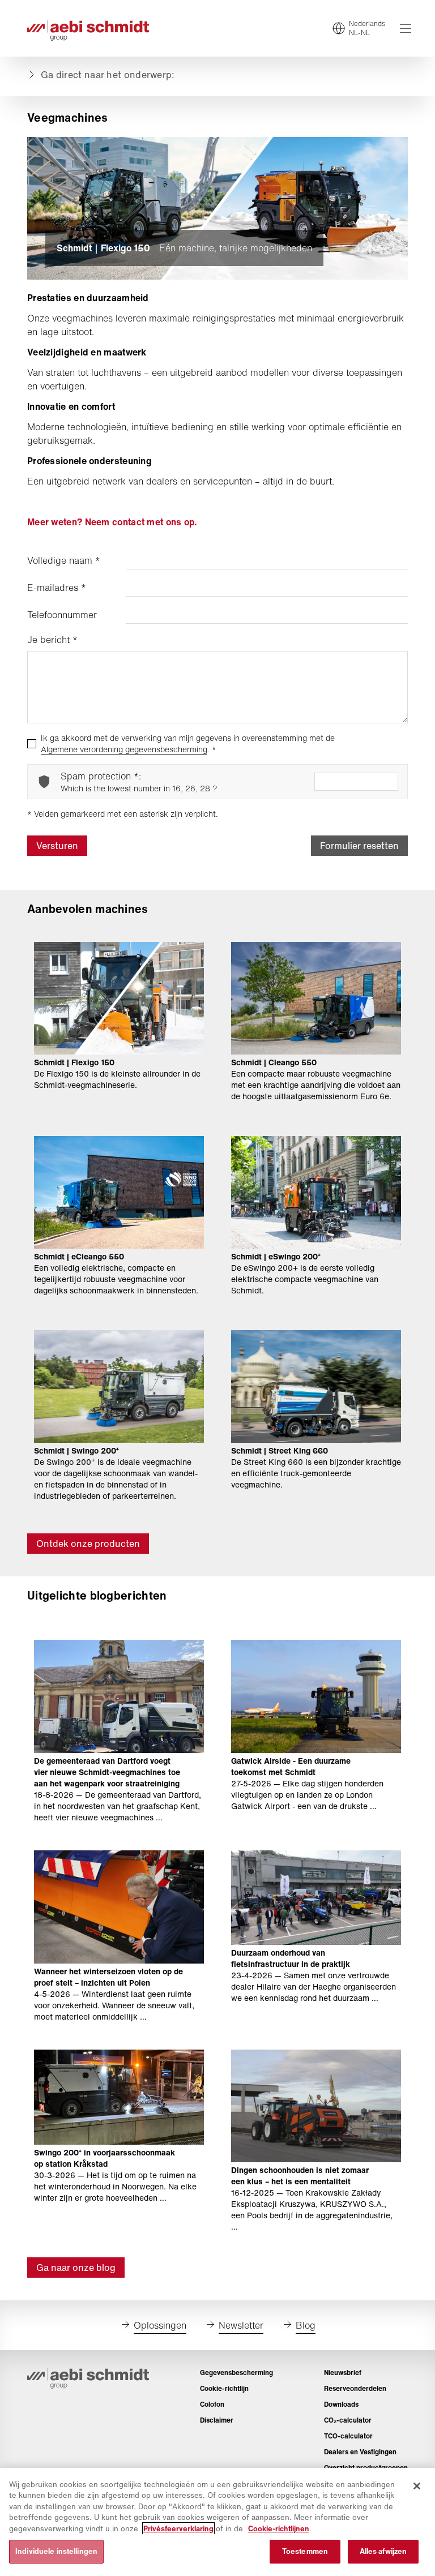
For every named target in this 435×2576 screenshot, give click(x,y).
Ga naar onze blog (76, 2268)
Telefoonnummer (62, 615)
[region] (217, 2522)
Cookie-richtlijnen (279, 2529)
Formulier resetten (359, 846)
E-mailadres (57, 588)
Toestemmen (305, 2551)
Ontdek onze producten (88, 1544)
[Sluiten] (417, 2486)
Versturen (57, 846)
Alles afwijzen (383, 2551)
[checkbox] (32, 744)
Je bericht (52, 640)
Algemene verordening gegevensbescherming (124, 749)
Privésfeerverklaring (178, 2529)
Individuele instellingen (56, 2551)
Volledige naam (64, 560)
